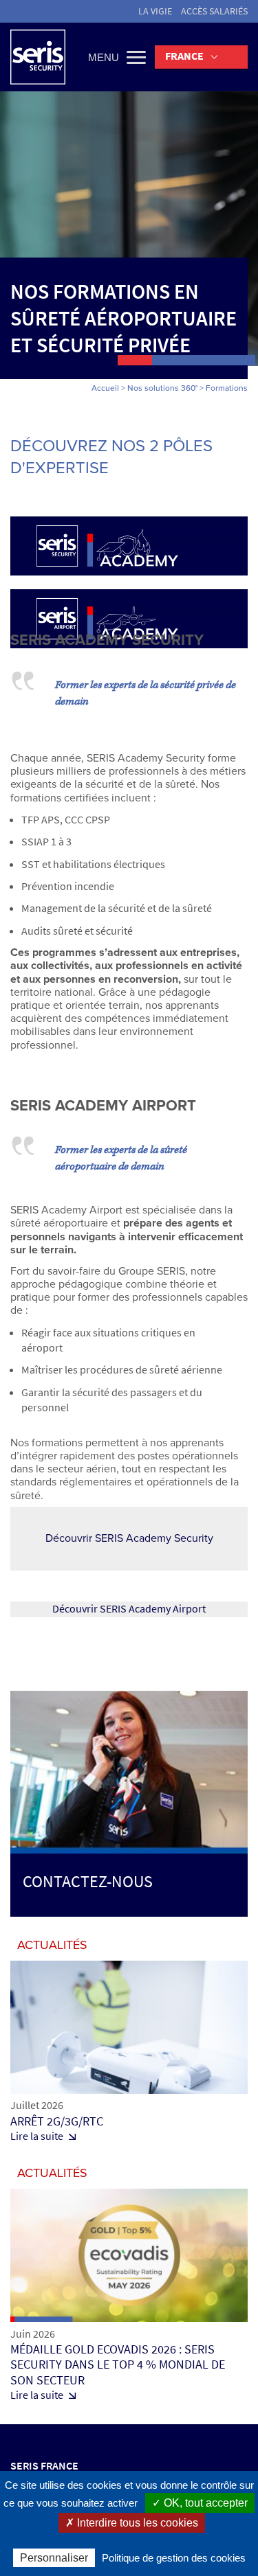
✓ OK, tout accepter (200, 2503)
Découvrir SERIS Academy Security (129, 1538)
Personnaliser (54, 2558)
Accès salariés (214, 11)
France (184, 56)
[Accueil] (38, 57)
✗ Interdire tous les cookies (132, 2523)
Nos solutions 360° (162, 388)
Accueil (105, 388)
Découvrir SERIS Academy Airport (129, 1609)
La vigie (155, 11)
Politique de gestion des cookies (174, 2558)
